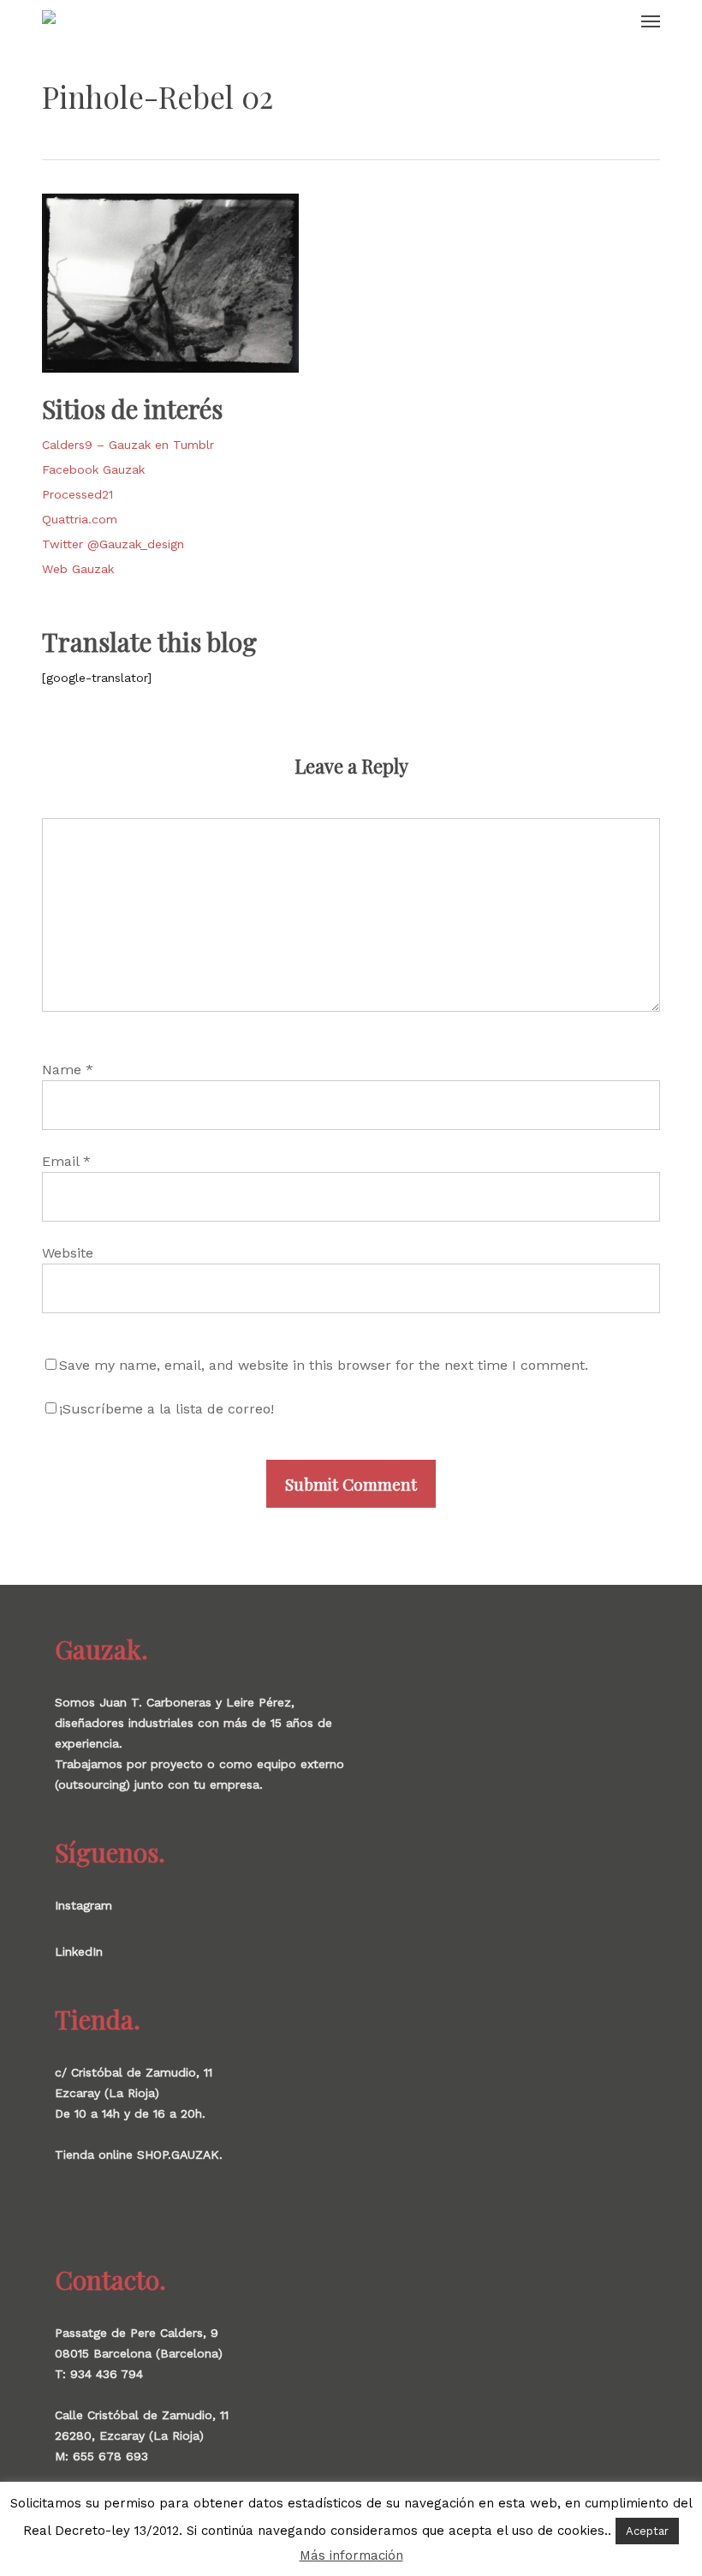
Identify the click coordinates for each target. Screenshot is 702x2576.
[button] (651, 21)
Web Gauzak (78, 569)
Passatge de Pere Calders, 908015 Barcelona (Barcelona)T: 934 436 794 (139, 2353)
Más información (351, 2555)
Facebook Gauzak (93, 469)
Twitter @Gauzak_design (113, 544)
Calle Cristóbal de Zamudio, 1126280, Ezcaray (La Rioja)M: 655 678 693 (142, 2436)
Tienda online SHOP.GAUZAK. (139, 2155)
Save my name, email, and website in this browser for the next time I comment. (324, 1365)
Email (66, 1161)
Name (68, 1070)
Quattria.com (80, 519)
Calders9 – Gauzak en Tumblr (128, 445)
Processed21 (77, 494)
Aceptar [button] (647, 2531)
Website (68, 1253)
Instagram (83, 1905)
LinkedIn (79, 1951)
